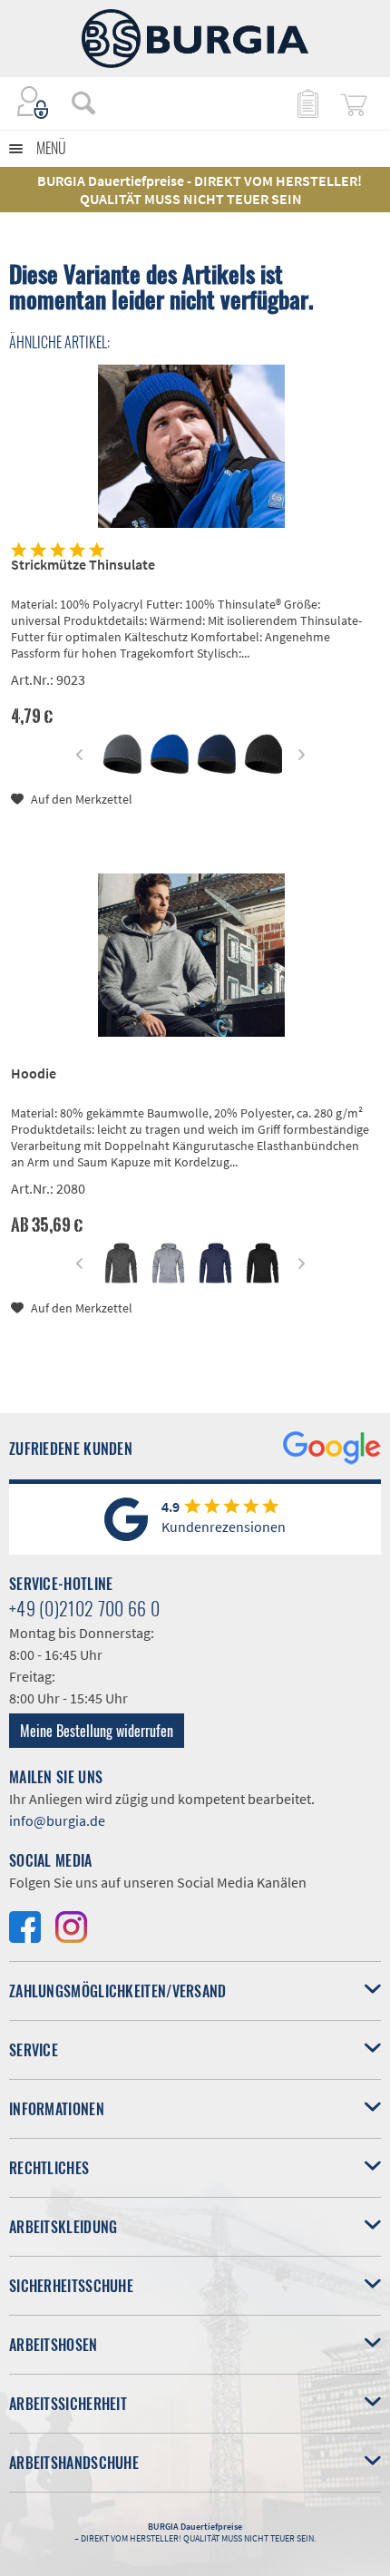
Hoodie (34, 1073)
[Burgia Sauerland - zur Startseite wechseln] (195, 39)
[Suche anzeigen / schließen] (83, 102)
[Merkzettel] (307, 102)
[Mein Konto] (34, 102)
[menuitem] (74, 102)
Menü (51, 148)
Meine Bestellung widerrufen (97, 1731)
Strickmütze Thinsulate (83, 564)
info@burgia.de (57, 1820)
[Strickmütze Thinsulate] (191, 446)
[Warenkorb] (354, 102)
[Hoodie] (191, 955)
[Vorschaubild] (121, 754)
